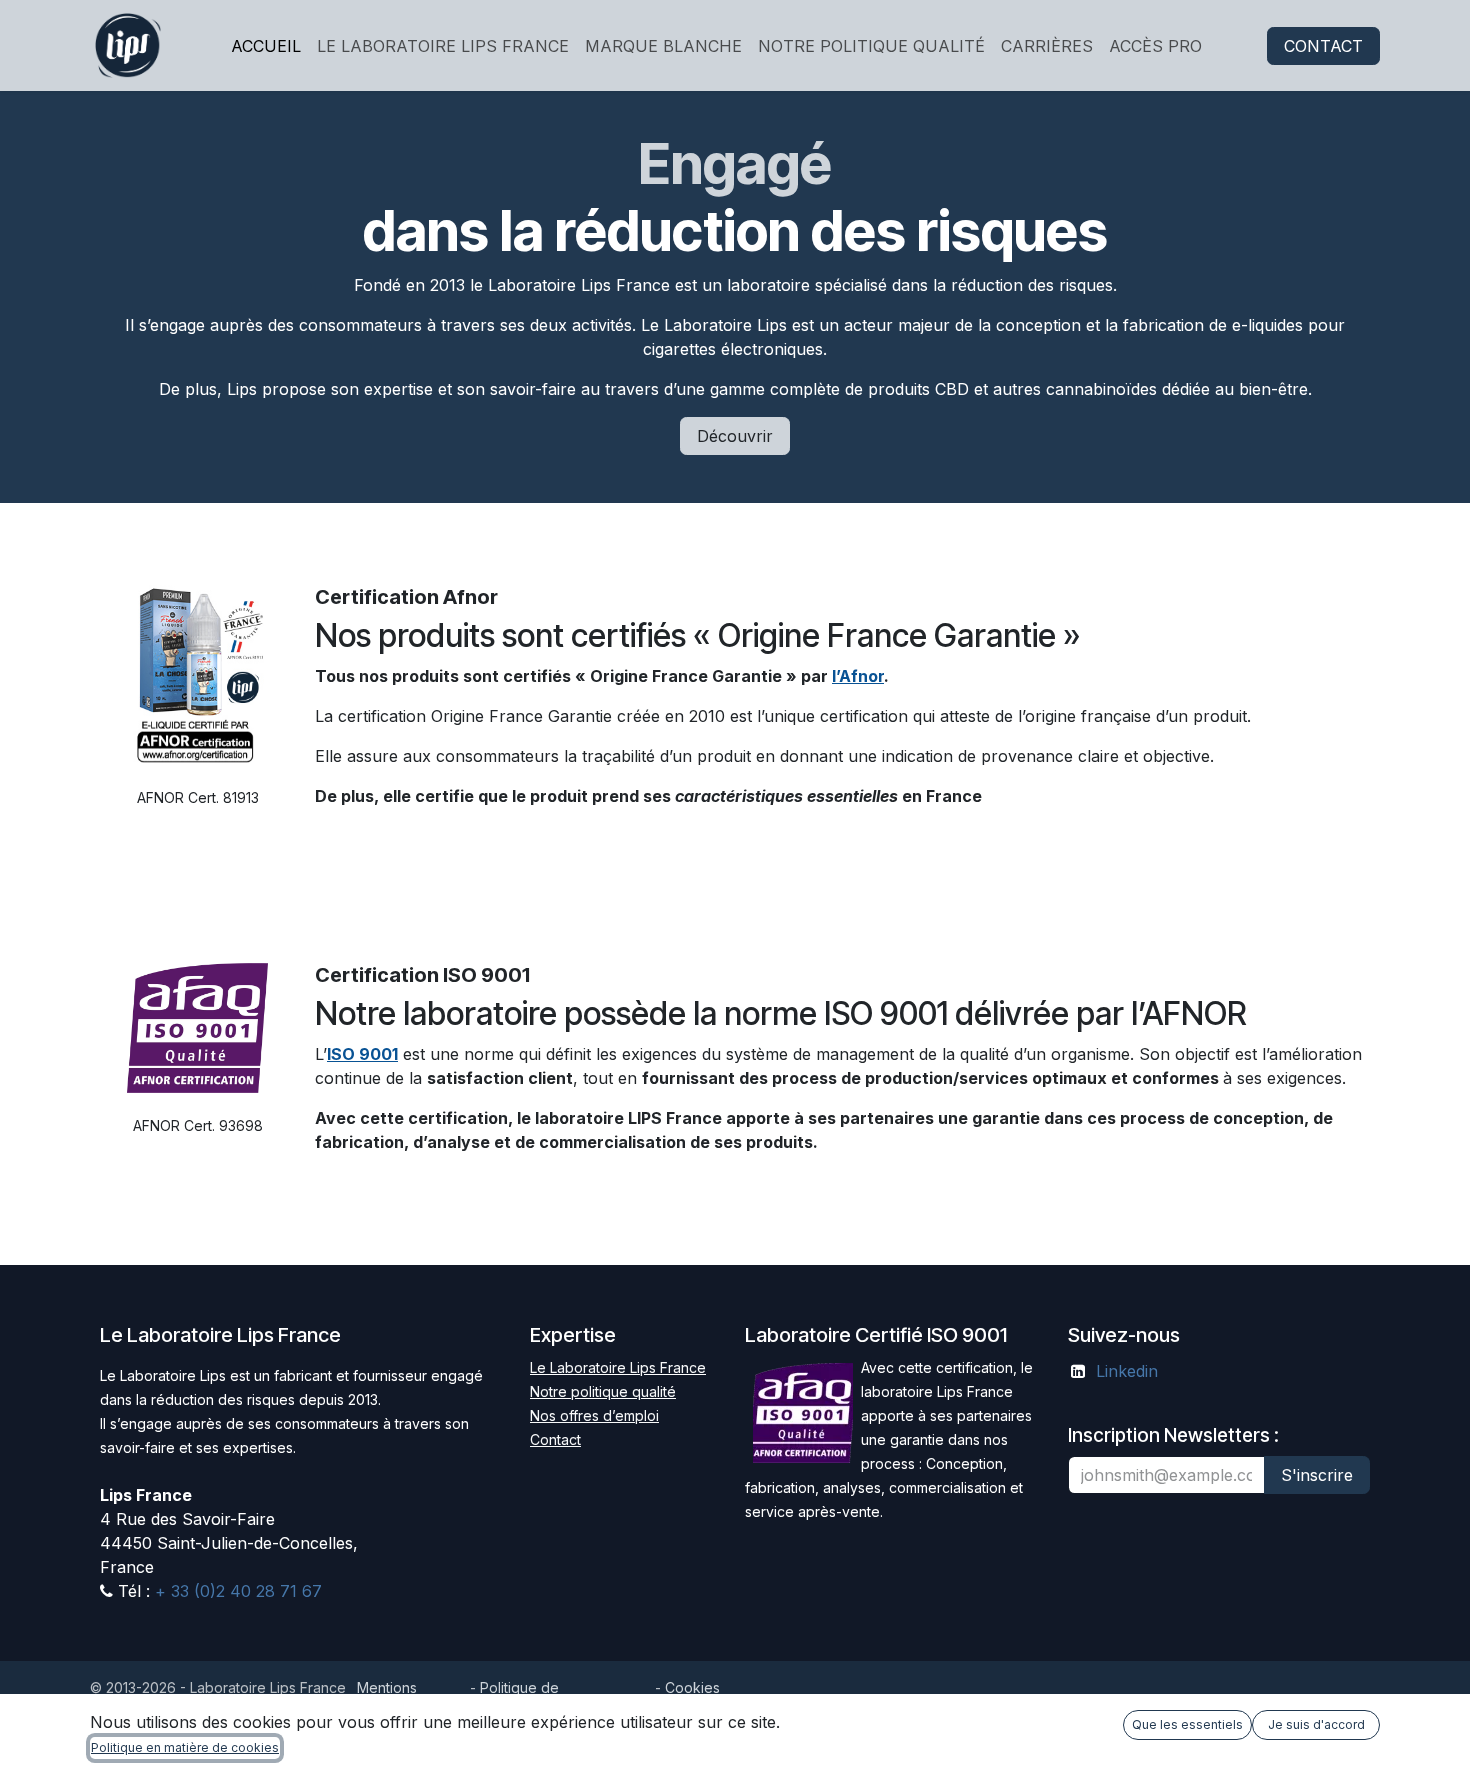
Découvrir (735, 436)
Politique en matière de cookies (185, 1747)
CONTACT (1323, 46)
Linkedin (1127, 1371)
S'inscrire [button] (1317, 1475)
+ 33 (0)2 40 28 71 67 (236, 1591)
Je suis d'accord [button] (1316, 1724)
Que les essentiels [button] (1187, 1724)
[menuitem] (266, 46)
